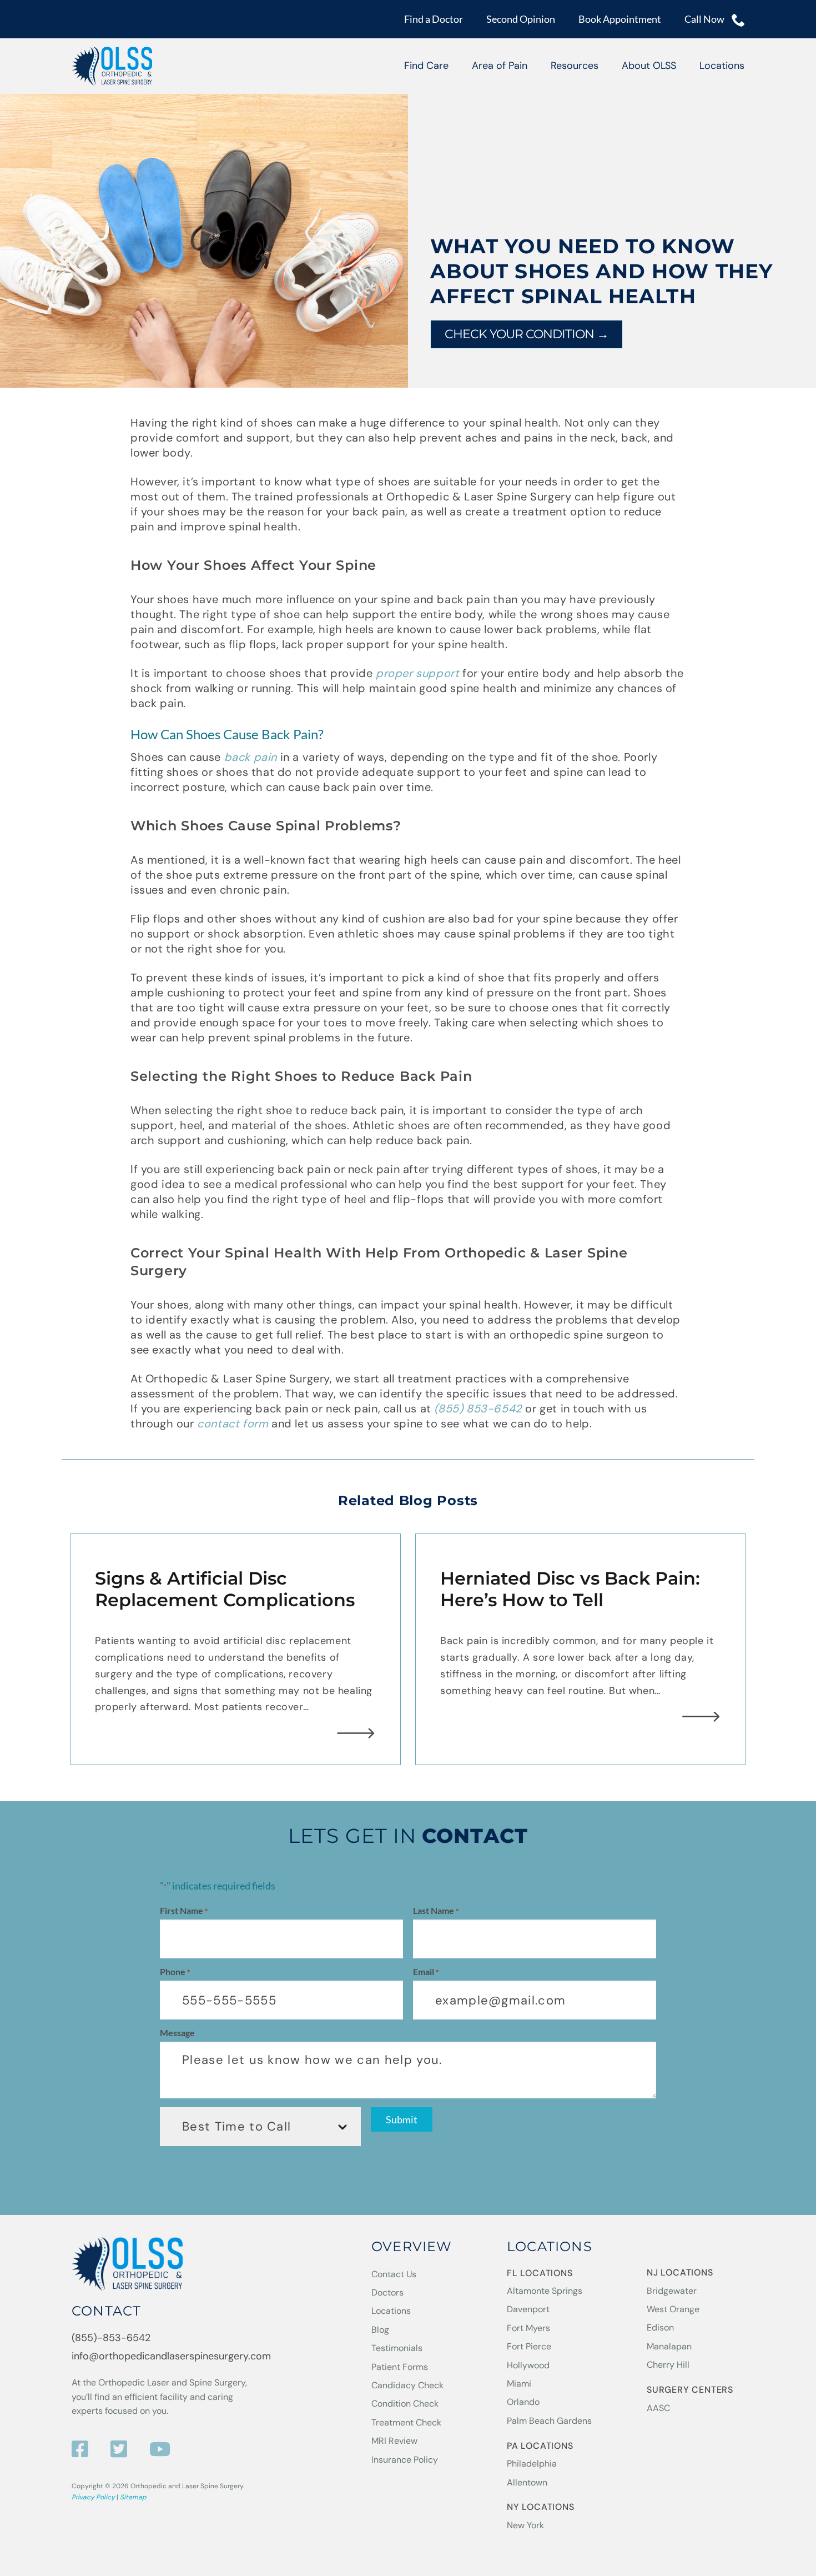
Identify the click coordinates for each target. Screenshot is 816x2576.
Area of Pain (500, 66)
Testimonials (397, 2348)
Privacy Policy (93, 2497)
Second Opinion (521, 19)
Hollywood (528, 2365)
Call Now (705, 19)
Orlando (523, 2402)
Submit (402, 2119)
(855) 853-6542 (478, 1409)
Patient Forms (400, 2367)
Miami (519, 2384)
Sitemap (133, 2497)
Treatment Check (406, 2422)
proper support (416, 673)
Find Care (426, 66)
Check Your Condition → (527, 334)
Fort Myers (528, 2328)
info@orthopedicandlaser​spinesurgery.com (171, 2357)
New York (525, 2525)
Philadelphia (532, 2464)
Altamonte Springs (545, 2291)
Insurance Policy (405, 2460)
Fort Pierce (529, 2346)
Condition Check (405, 2404)
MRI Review (394, 2441)
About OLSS (649, 66)
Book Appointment (620, 19)
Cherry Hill (668, 2365)
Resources (575, 66)
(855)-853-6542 (111, 2338)
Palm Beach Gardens (549, 2421)
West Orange (673, 2309)
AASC (658, 2408)
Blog (380, 2330)
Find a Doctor (434, 19)
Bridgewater (672, 2291)
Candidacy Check (407, 2385)
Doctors (387, 2292)
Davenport (528, 2310)
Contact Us (394, 2274)
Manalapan (669, 2346)
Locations (722, 66)
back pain (251, 757)
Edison (660, 2328)
